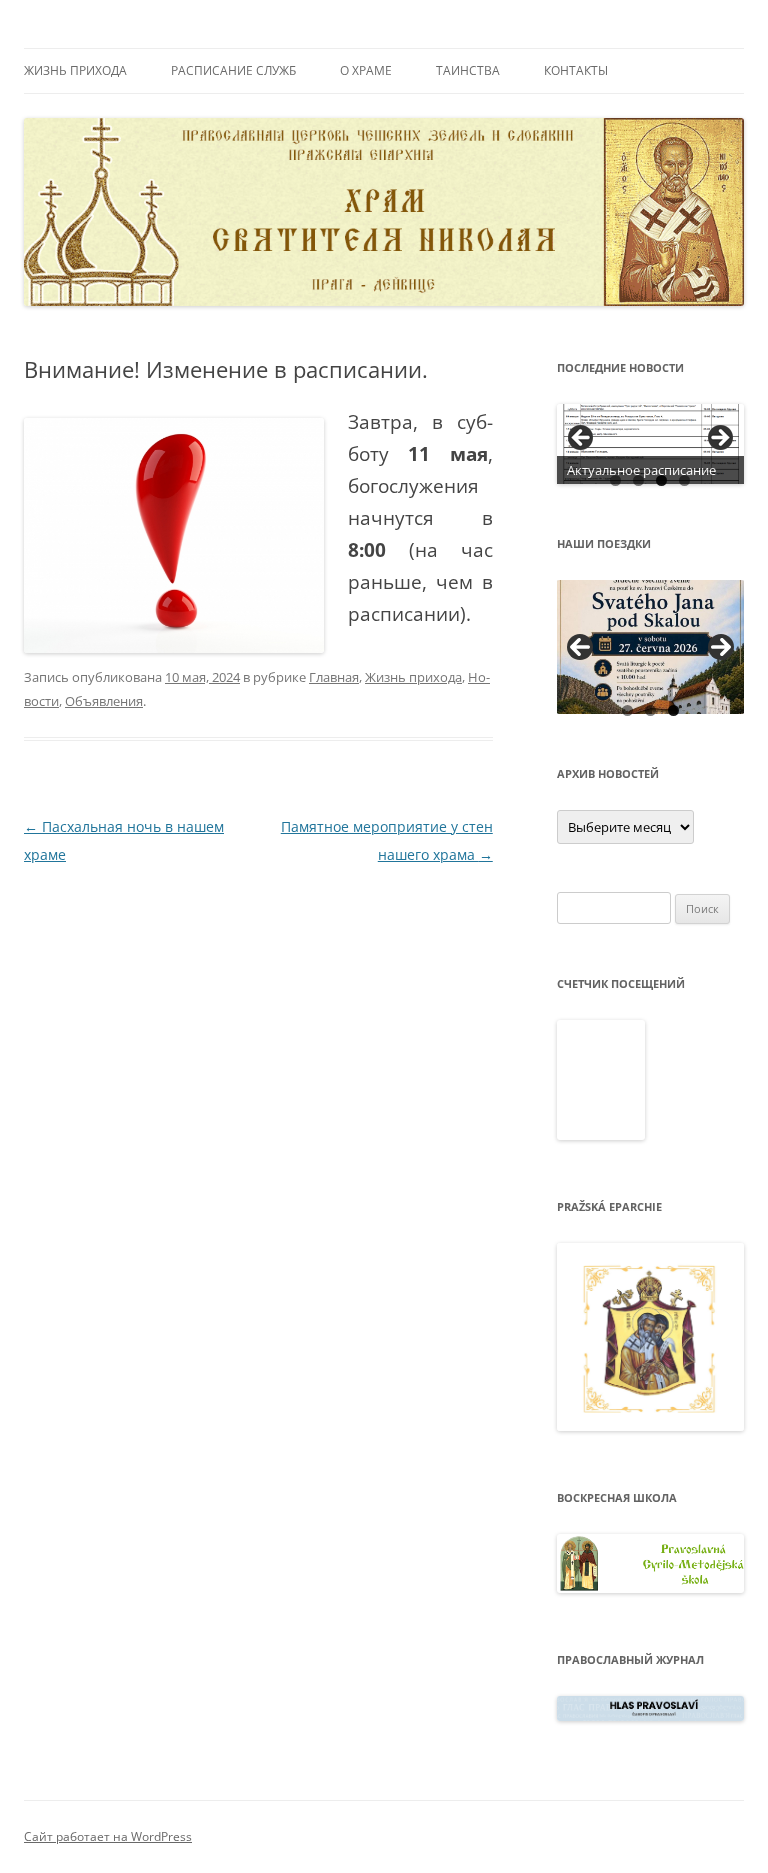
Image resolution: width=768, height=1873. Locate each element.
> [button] (719, 439)
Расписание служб (233, 70)
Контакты (576, 70)
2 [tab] (638, 480)
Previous (580, 647)
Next (721, 647)
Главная (334, 677)
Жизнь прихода (75, 70)
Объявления (104, 701)
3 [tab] (661, 480)
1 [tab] (615, 480)
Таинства (468, 70)
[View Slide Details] (651, 444)
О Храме (366, 70)
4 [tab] (684, 480)
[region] (651, 444)
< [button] (582, 439)
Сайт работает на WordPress (108, 1836)
